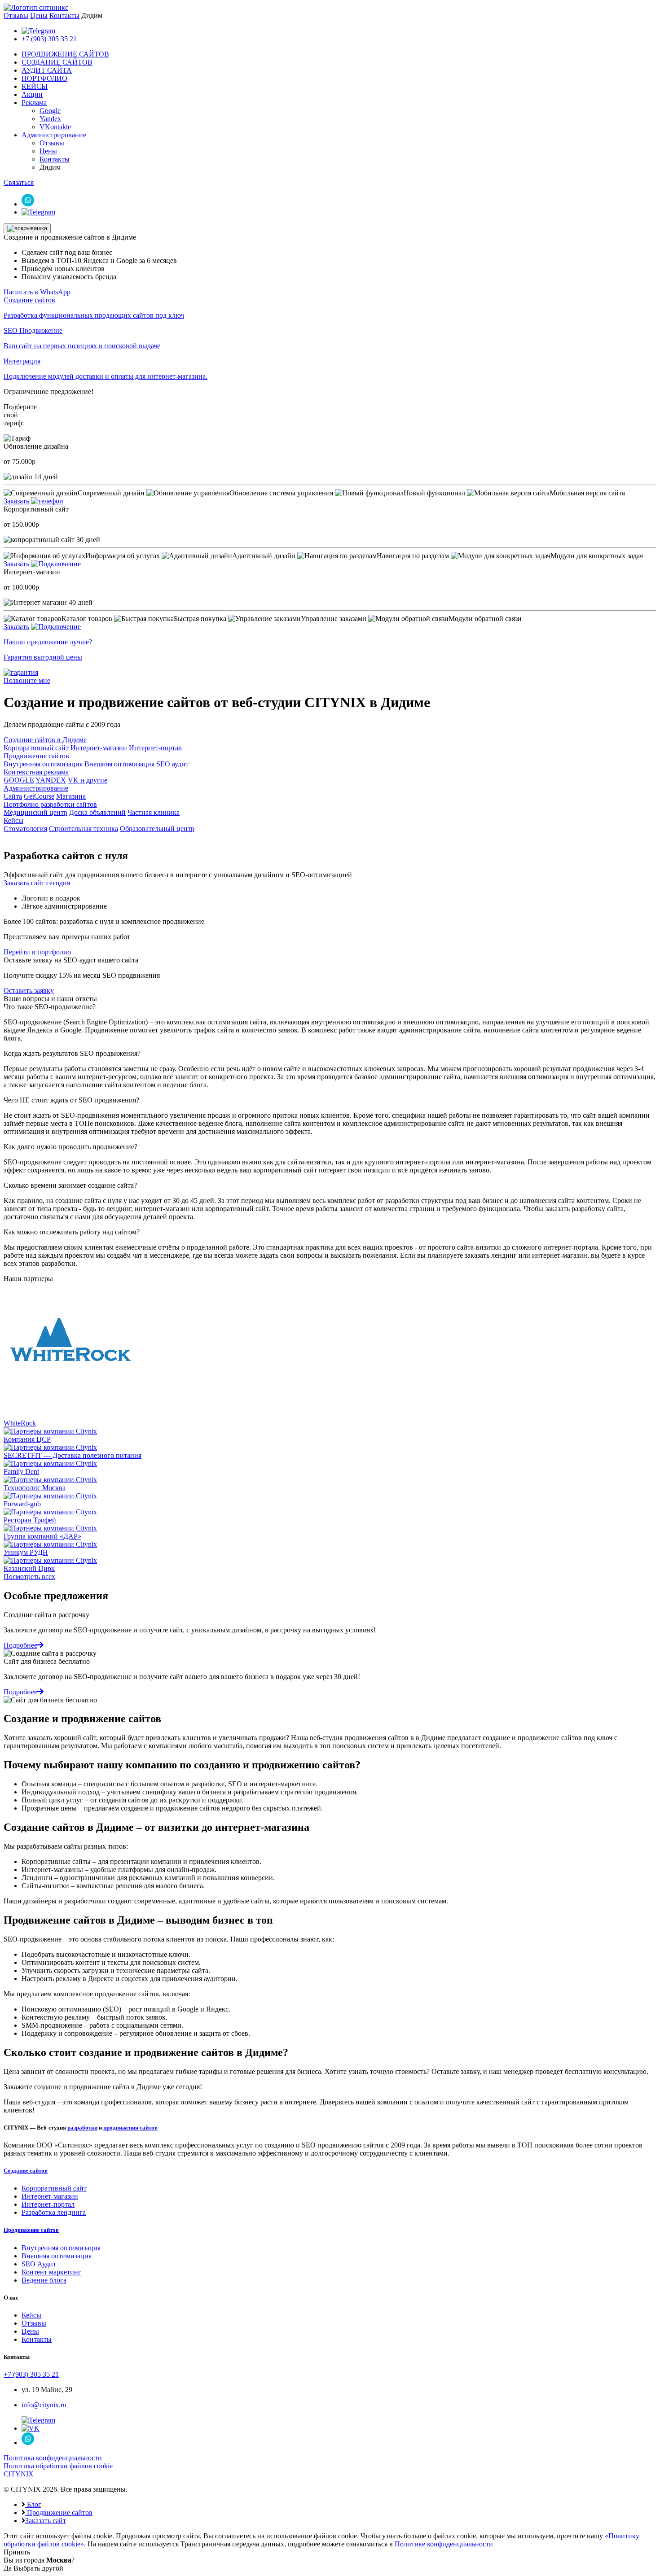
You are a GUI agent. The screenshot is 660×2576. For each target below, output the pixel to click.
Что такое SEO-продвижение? (50, 1007)
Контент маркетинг (51, 2272)
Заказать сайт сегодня (37, 883)
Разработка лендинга (54, 2212)
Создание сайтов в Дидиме (45, 740)
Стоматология (25, 829)
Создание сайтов (26, 2171)
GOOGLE (19, 780)
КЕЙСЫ (35, 86)
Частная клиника (154, 812)
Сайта (13, 796)
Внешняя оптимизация (119, 764)
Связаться (19, 182)
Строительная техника (84, 829)
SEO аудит (172, 764)
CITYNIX (19, 2474)
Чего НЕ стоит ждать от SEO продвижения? (71, 1100)
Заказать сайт (46, 2521)
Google (50, 111)
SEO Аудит (39, 2264)
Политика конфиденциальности (53, 2458)
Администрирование (54, 135)
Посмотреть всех (29, 1577)
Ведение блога (44, 2280)
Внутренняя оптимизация (43, 764)
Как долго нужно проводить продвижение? (70, 1147)
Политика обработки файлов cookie (58, 2466)
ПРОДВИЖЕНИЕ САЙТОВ (65, 54)
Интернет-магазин (99, 748)
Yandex (50, 119)
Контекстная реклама (36, 772)
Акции (32, 94)
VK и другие (88, 780)
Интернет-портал (155, 748)
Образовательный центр (157, 829)
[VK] (31, 2428)
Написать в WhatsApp (37, 292)
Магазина (71, 796)
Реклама (34, 103)
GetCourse (39, 796)
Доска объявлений (97, 812)
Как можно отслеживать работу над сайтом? (72, 1232)
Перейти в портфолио (37, 952)
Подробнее (20, 1645)
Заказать (16, 501)
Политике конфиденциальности (444, 2544)
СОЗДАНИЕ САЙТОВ (57, 62)
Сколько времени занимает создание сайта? (70, 1185)
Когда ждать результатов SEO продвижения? (72, 1053)
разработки (82, 2128)
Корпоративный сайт (36, 748)
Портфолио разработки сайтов (50, 804)
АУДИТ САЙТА (47, 70)
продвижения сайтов (130, 2128)
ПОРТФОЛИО (44, 78)
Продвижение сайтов (36, 756)
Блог (33, 2504)
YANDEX (51, 780)
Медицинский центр (35, 812)
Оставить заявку (29, 991)
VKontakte (55, 127)
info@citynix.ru (44, 2405)
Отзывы (16, 15)
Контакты (64, 15)
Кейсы (13, 820)
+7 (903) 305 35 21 (49, 39)
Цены (39, 15)
